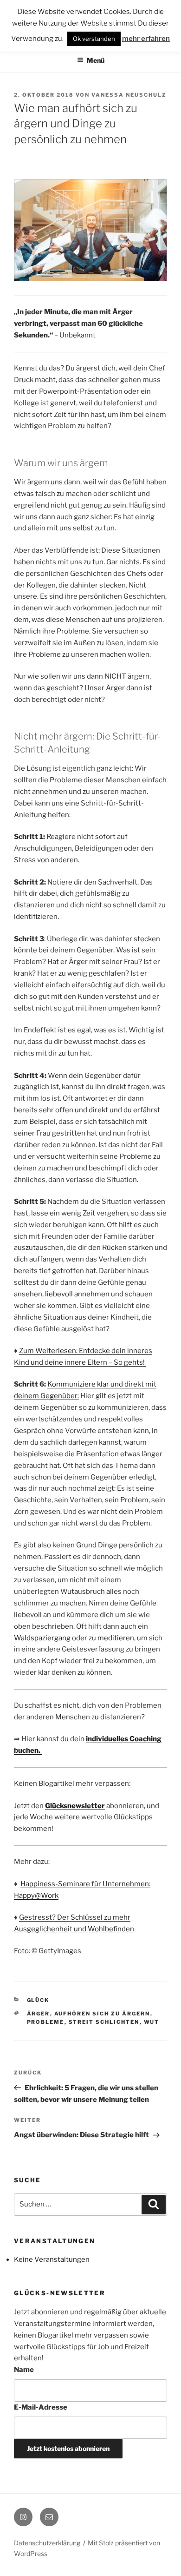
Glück (38, 2000)
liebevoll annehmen (77, 1294)
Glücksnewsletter (75, 1806)
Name (24, 2370)
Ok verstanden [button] (94, 39)
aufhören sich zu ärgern (102, 2014)
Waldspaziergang (42, 1638)
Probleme (46, 2022)
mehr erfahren (146, 39)
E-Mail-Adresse (41, 2407)
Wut (152, 2022)
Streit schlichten (104, 2022)
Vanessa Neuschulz (129, 95)
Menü (96, 60)
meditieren (116, 1638)
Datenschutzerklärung (47, 2543)
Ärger (39, 2014)
